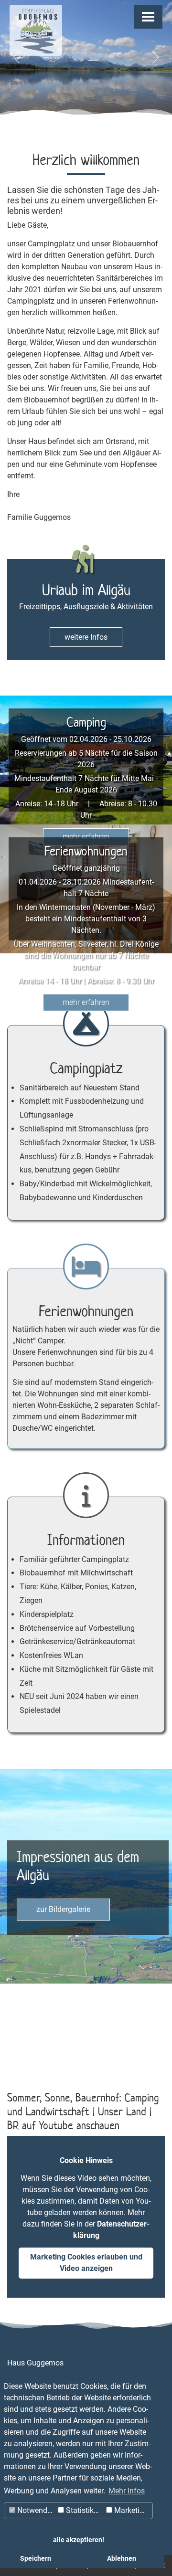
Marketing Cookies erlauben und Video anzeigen (86, 2263)
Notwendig (34, 2510)
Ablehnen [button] (122, 2559)
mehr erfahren (86, 837)
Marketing (130, 2510)
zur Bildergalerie (63, 1909)
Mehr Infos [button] (127, 2491)
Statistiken (83, 2510)
